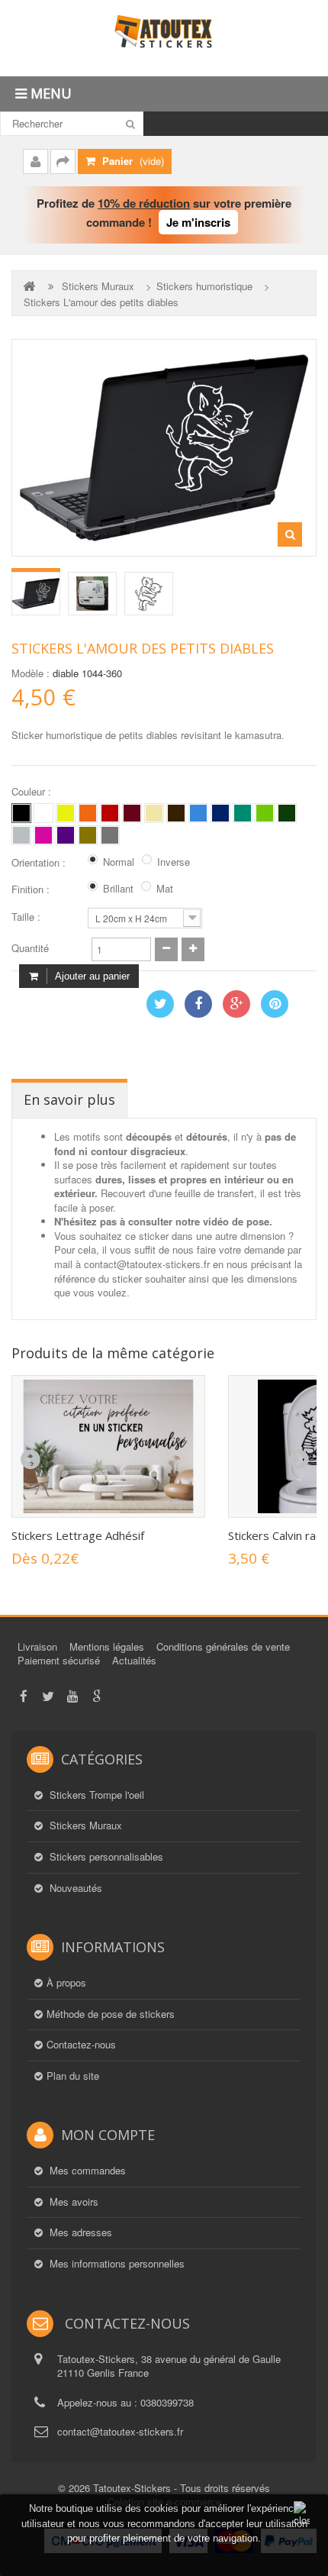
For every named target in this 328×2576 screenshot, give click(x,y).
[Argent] (110, 835)
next (298, 1460)
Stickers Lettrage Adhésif (78, 1535)
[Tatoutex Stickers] (164, 38)
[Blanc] (43, 813)
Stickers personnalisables (105, 1857)
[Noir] (21, 813)
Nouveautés (74, 1888)
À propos (66, 1983)
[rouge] (110, 813)
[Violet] (66, 835)
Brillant (118, 889)
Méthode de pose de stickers (111, 2014)
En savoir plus (69, 1099)
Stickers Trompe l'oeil (95, 1795)
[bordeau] (132, 813)
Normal (119, 862)
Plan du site (73, 2076)
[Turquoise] (243, 813)
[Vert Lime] (265, 813)
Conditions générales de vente (223, 1646)
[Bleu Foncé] (220, 813)
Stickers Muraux (98, 286)
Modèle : (31, 673)
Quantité (30, 948)
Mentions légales (107, 1646)
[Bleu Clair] (198, 813)
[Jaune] (66, 813)
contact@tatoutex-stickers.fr (120, 2431)
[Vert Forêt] (287, 813)
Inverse (174, 862)
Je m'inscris (198, 222)
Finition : (32, 889)
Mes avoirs (72, 2202)
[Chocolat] (176, 813)
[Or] (88, 835)
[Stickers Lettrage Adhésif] (108, 1446)
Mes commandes (86, 2171)
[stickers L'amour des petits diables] (36, 594)
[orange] (88, 813)
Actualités (134, 1660)
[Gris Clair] (21, 835)
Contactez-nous (81, 2045)
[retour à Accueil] (31, 286)
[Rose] (43, 835)
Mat (165, 889)
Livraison (37, 1646)
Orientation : (40, 863)
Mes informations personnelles (116, 2264)
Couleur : (33, 792)
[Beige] (154, 813)
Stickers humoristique (204, 286)
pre (30, 1460)
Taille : (27, 917)
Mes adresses (79, 2232)
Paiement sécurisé (59, 1660)
